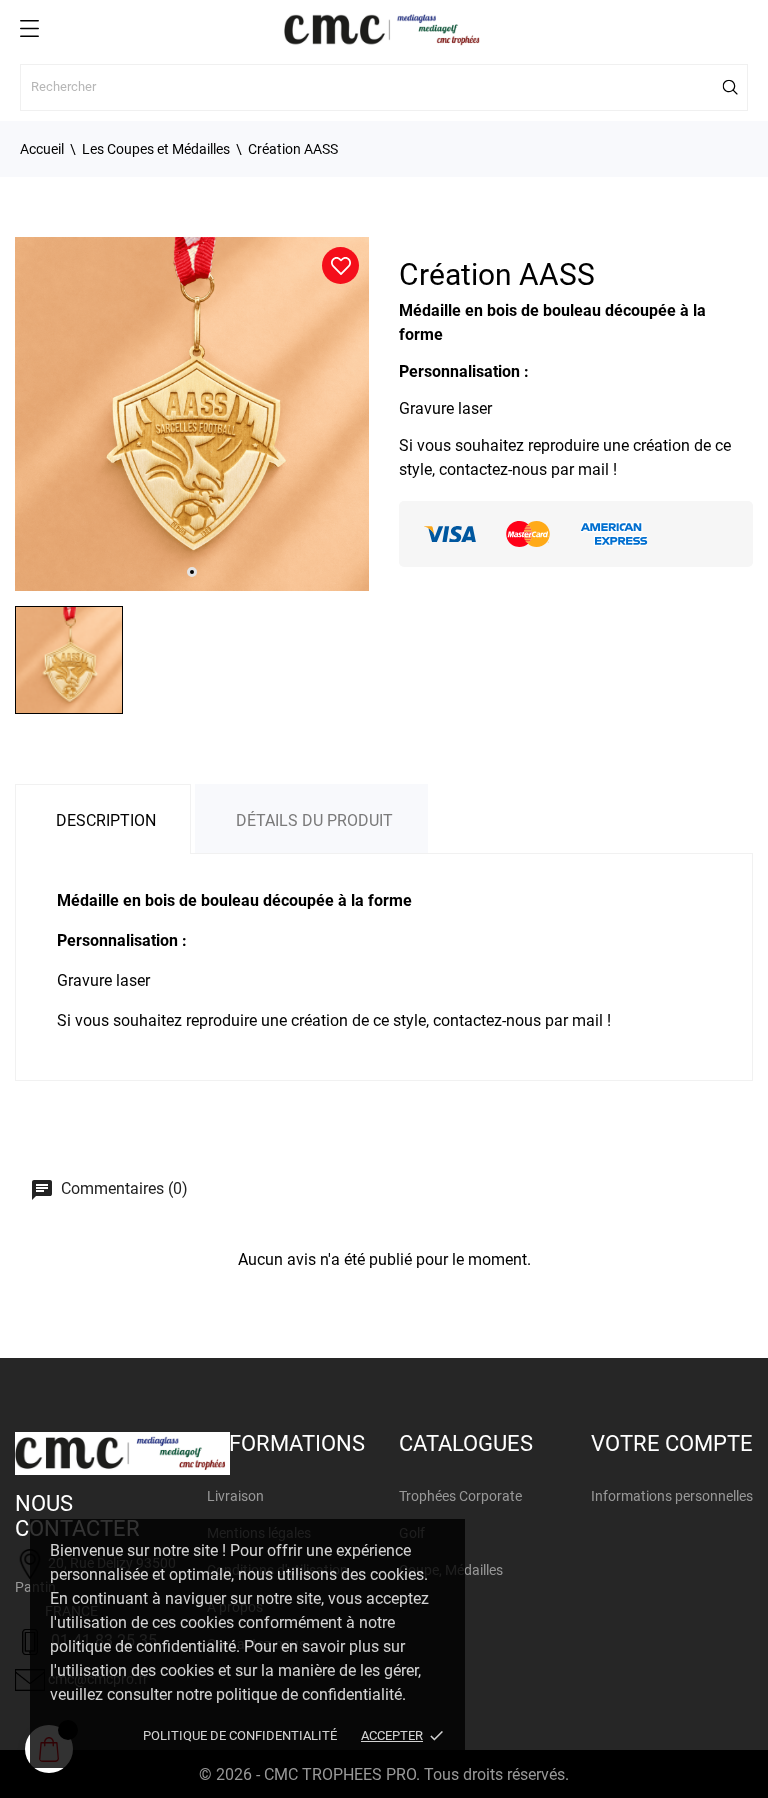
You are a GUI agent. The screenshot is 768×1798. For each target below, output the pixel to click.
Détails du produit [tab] (314, 820)
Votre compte (672, 1443)
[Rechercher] (731, 87)
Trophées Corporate (460, 1496)
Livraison (235, 1496)
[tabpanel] (192, 414)
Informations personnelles (672, 1496)
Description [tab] (106, 820)
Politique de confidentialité (240, 1735)
